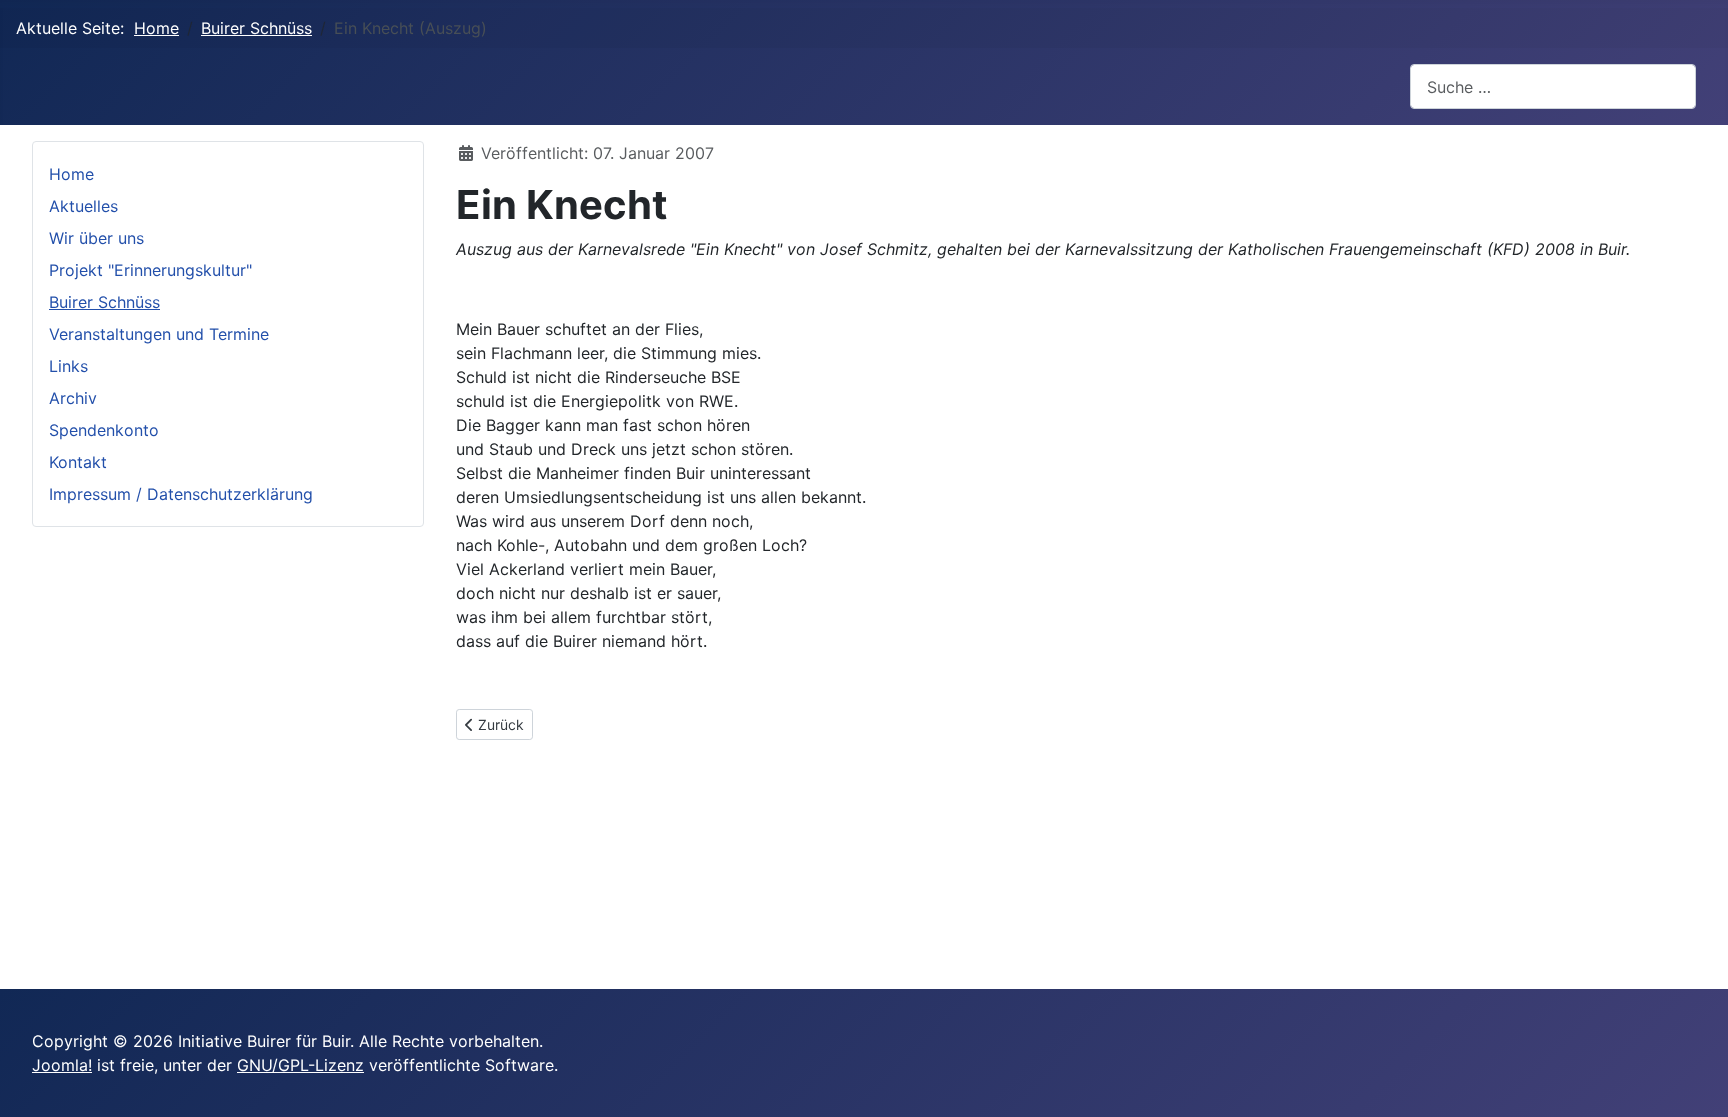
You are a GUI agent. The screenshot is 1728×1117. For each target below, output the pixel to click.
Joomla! (62, 1065)
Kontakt (78, 462)
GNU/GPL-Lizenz (300, 1065)
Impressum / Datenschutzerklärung (181, 494)
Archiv (73, 398)
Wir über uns (96, 238)
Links (68, 366)
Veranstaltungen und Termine (159, 334)
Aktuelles (83, 206)
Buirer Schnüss (104, 302)
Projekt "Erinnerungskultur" (150, 270)
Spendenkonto (104, 430)
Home (71, 174)
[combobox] (1553, 86)
